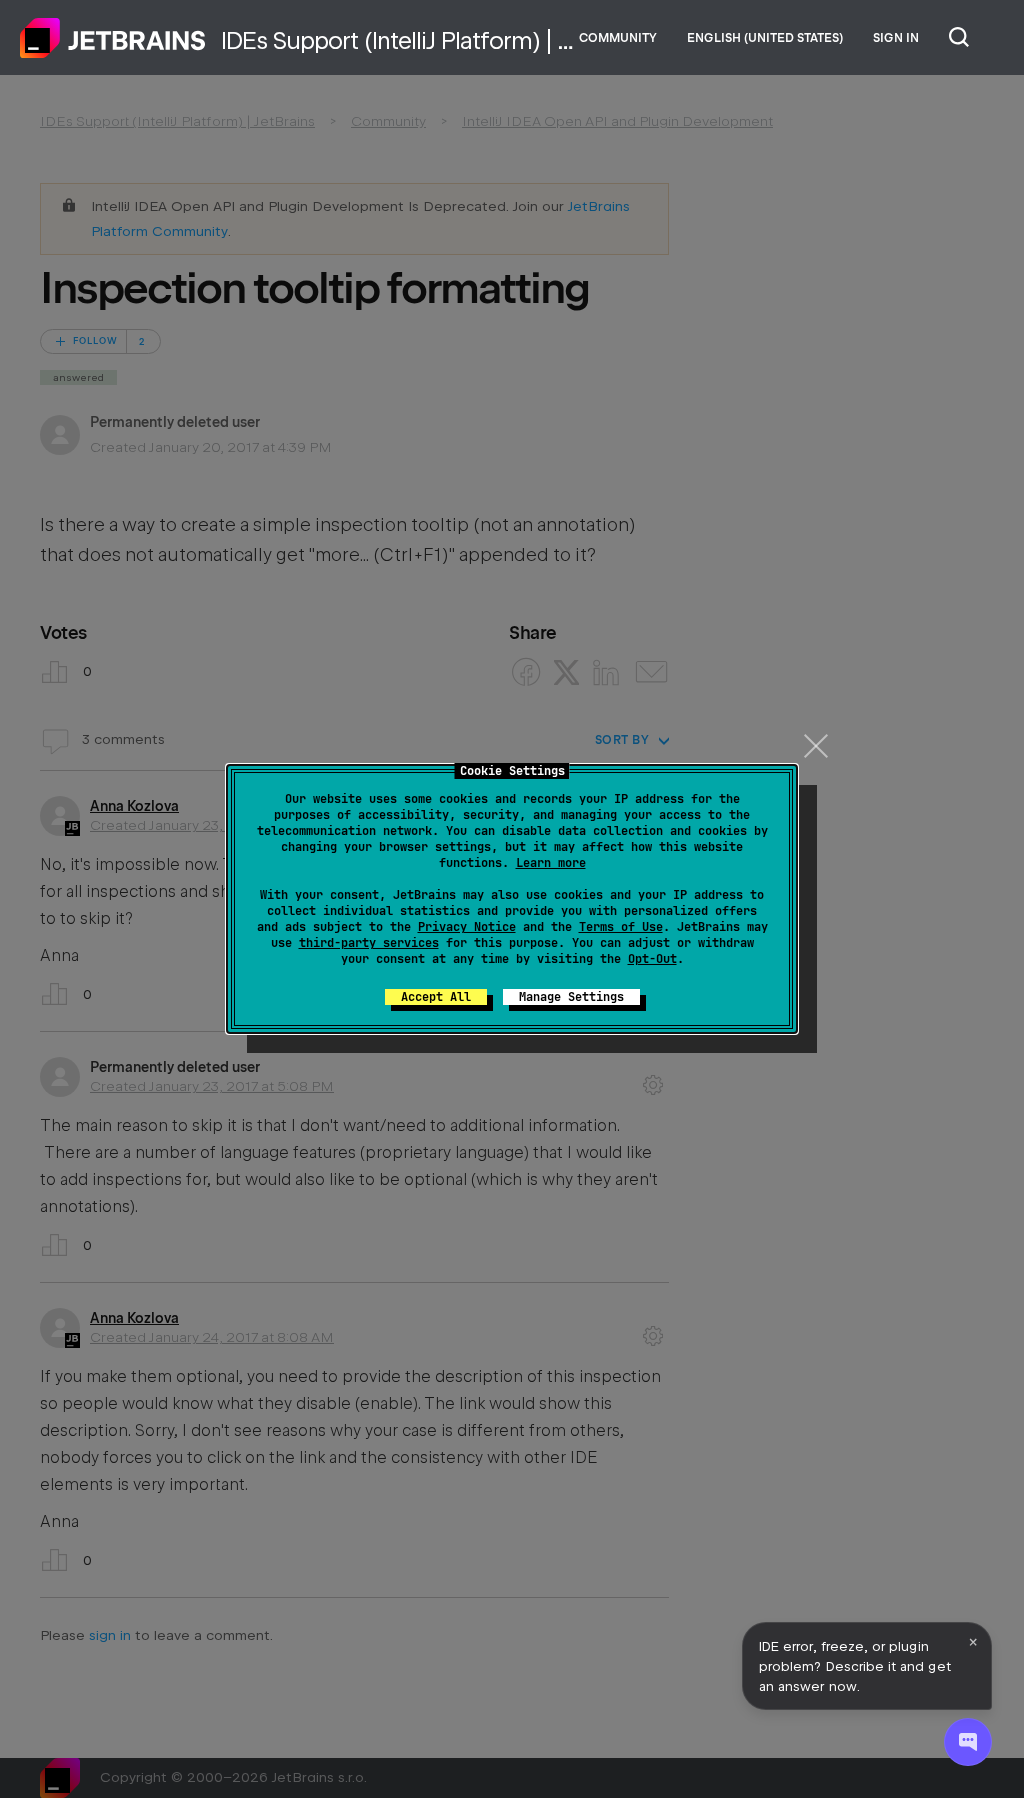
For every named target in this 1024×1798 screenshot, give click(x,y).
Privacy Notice (467, 927)
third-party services (369, 943)
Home (113, 38)
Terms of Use (621, 927)
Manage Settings (571, 997)
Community (618, 38)
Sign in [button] (896, 38)
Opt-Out (652, 959)
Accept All (436, 997)
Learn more (551, 863)
